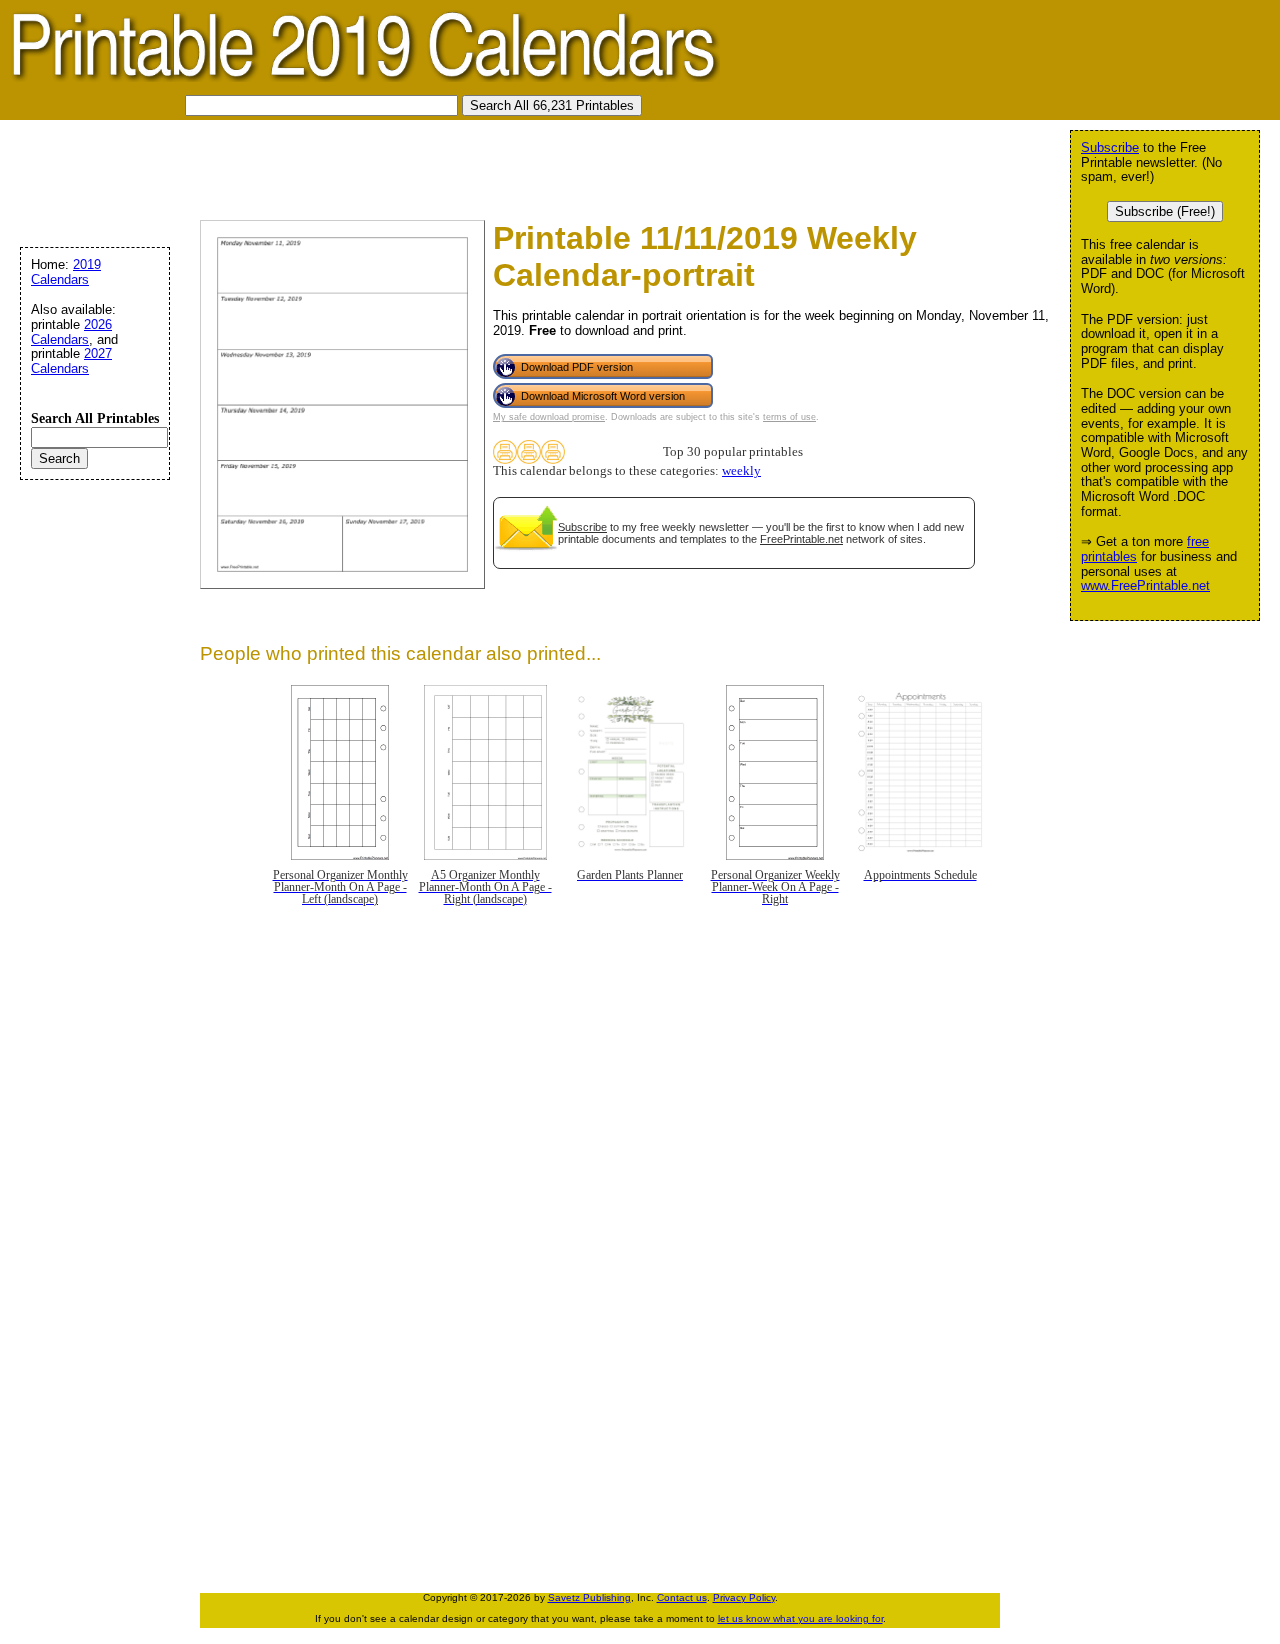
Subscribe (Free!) (1165, 211)
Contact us (682, 1597)
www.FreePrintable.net (1145, 585)
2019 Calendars (66, 272)
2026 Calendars (71, 332)
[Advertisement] (374, 165)
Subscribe (582, 527)
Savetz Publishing (589, 1597)
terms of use (789, 417)
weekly (741, 471)
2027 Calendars (71, 361)
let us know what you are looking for (800, 1618)
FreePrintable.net (801, 539)
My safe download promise (549, 417)
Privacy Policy (744, 1597)
